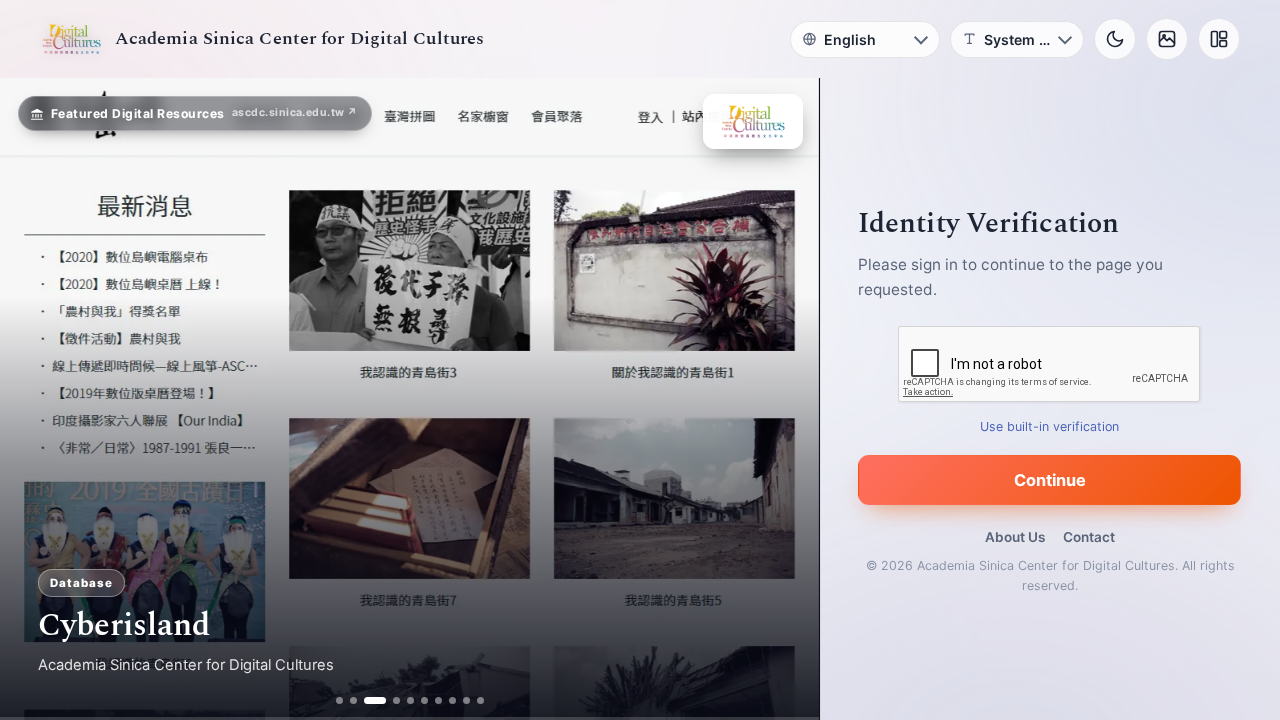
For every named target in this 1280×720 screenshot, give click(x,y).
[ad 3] (367, 700)
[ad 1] (339, 700)
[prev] (36, 399)
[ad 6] (424, 700)
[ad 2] (353, 700)
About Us (1015, 537)
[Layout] (1219, 39)
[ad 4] (389, 700)
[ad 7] (438, 700)
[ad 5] (410, 700)
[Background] (1167, 39)
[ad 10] (480, 700)
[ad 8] (452, 700)
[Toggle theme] (1115, 39)
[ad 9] (466, 700)
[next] (783, 399)
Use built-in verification (1050, 426)
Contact (1089, 537)
